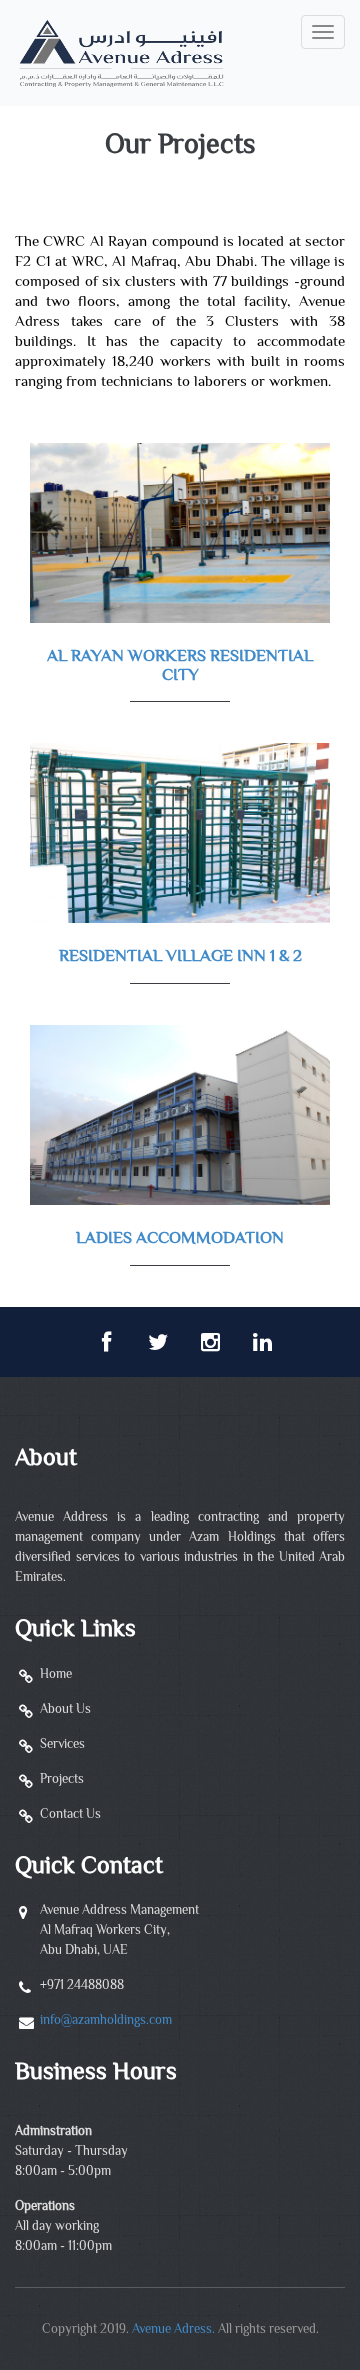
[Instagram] (210, 1342)
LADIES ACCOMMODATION (180, 1239)
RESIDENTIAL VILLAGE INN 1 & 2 (180, 957)
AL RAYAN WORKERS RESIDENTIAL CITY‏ (180, 666)
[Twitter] (158, 1342)
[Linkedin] (262, 1342)
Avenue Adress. (173, 2330)
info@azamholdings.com (106, 2021)
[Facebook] (106, 1342)
